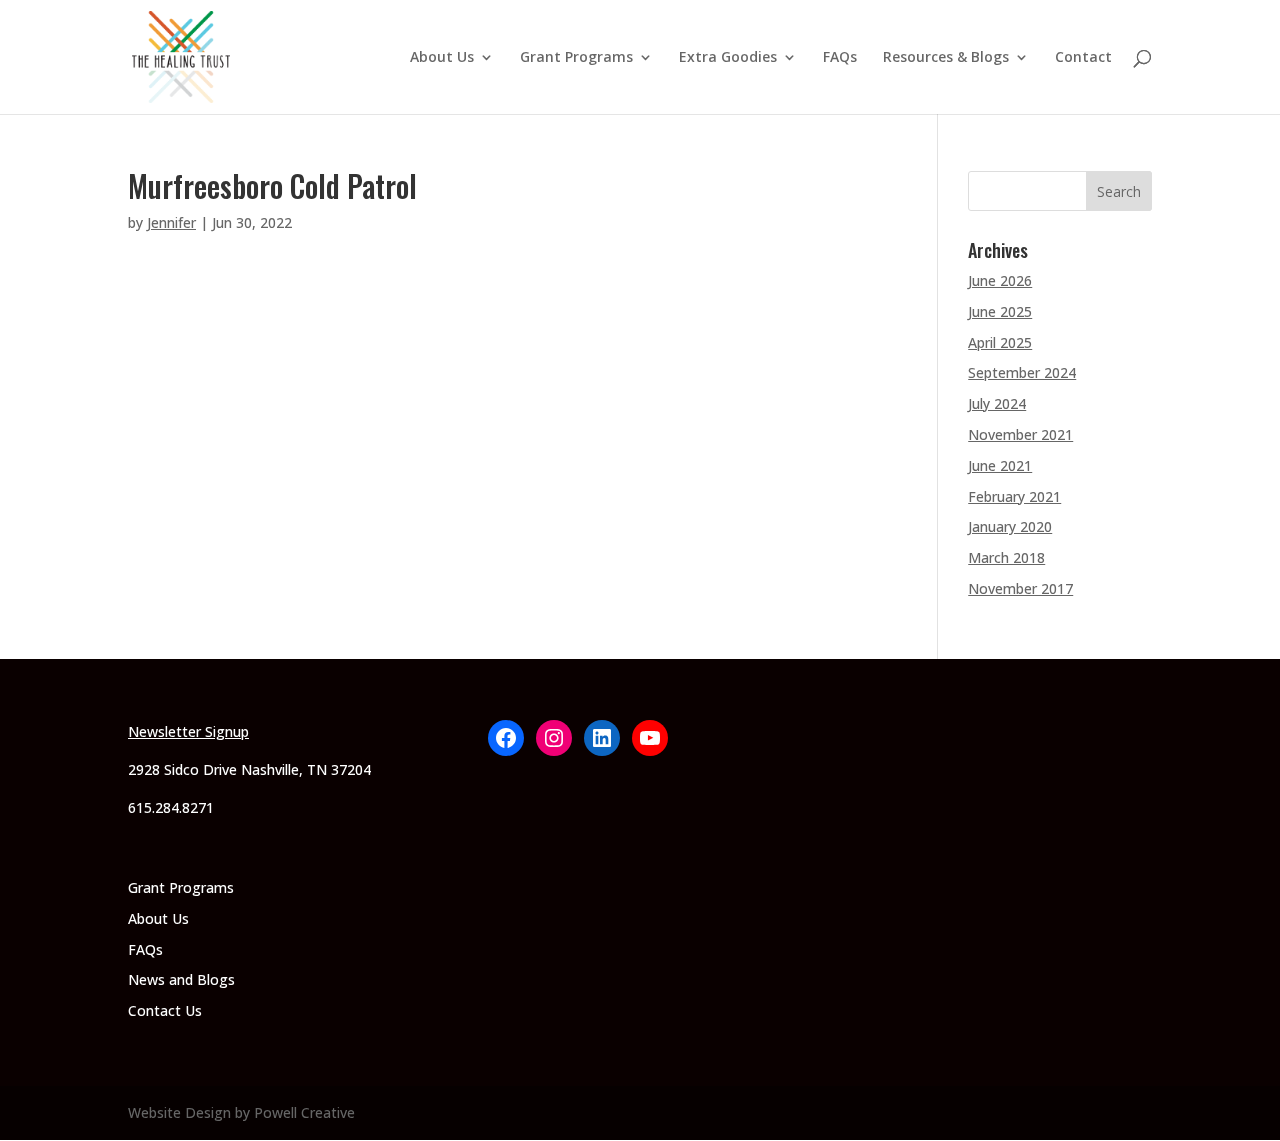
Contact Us (165, 1010)
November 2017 (1020, 588)
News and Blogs (181, 979)
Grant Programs (576, 58)
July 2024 (997, 403)
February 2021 (1014, 496)
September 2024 (1022, 372)
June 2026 (1000, 280)
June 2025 (1000, 311)
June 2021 (1000, 465)
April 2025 (1000, 342)
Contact (1083, 58)
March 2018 (1006, 557)
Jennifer (171, 222)
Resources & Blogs (946, 58)
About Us (442, 58)
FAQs (840, 58)
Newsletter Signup (188, 731)
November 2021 (1020, 434)
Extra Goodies (728, 58)
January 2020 (1010, 526)
